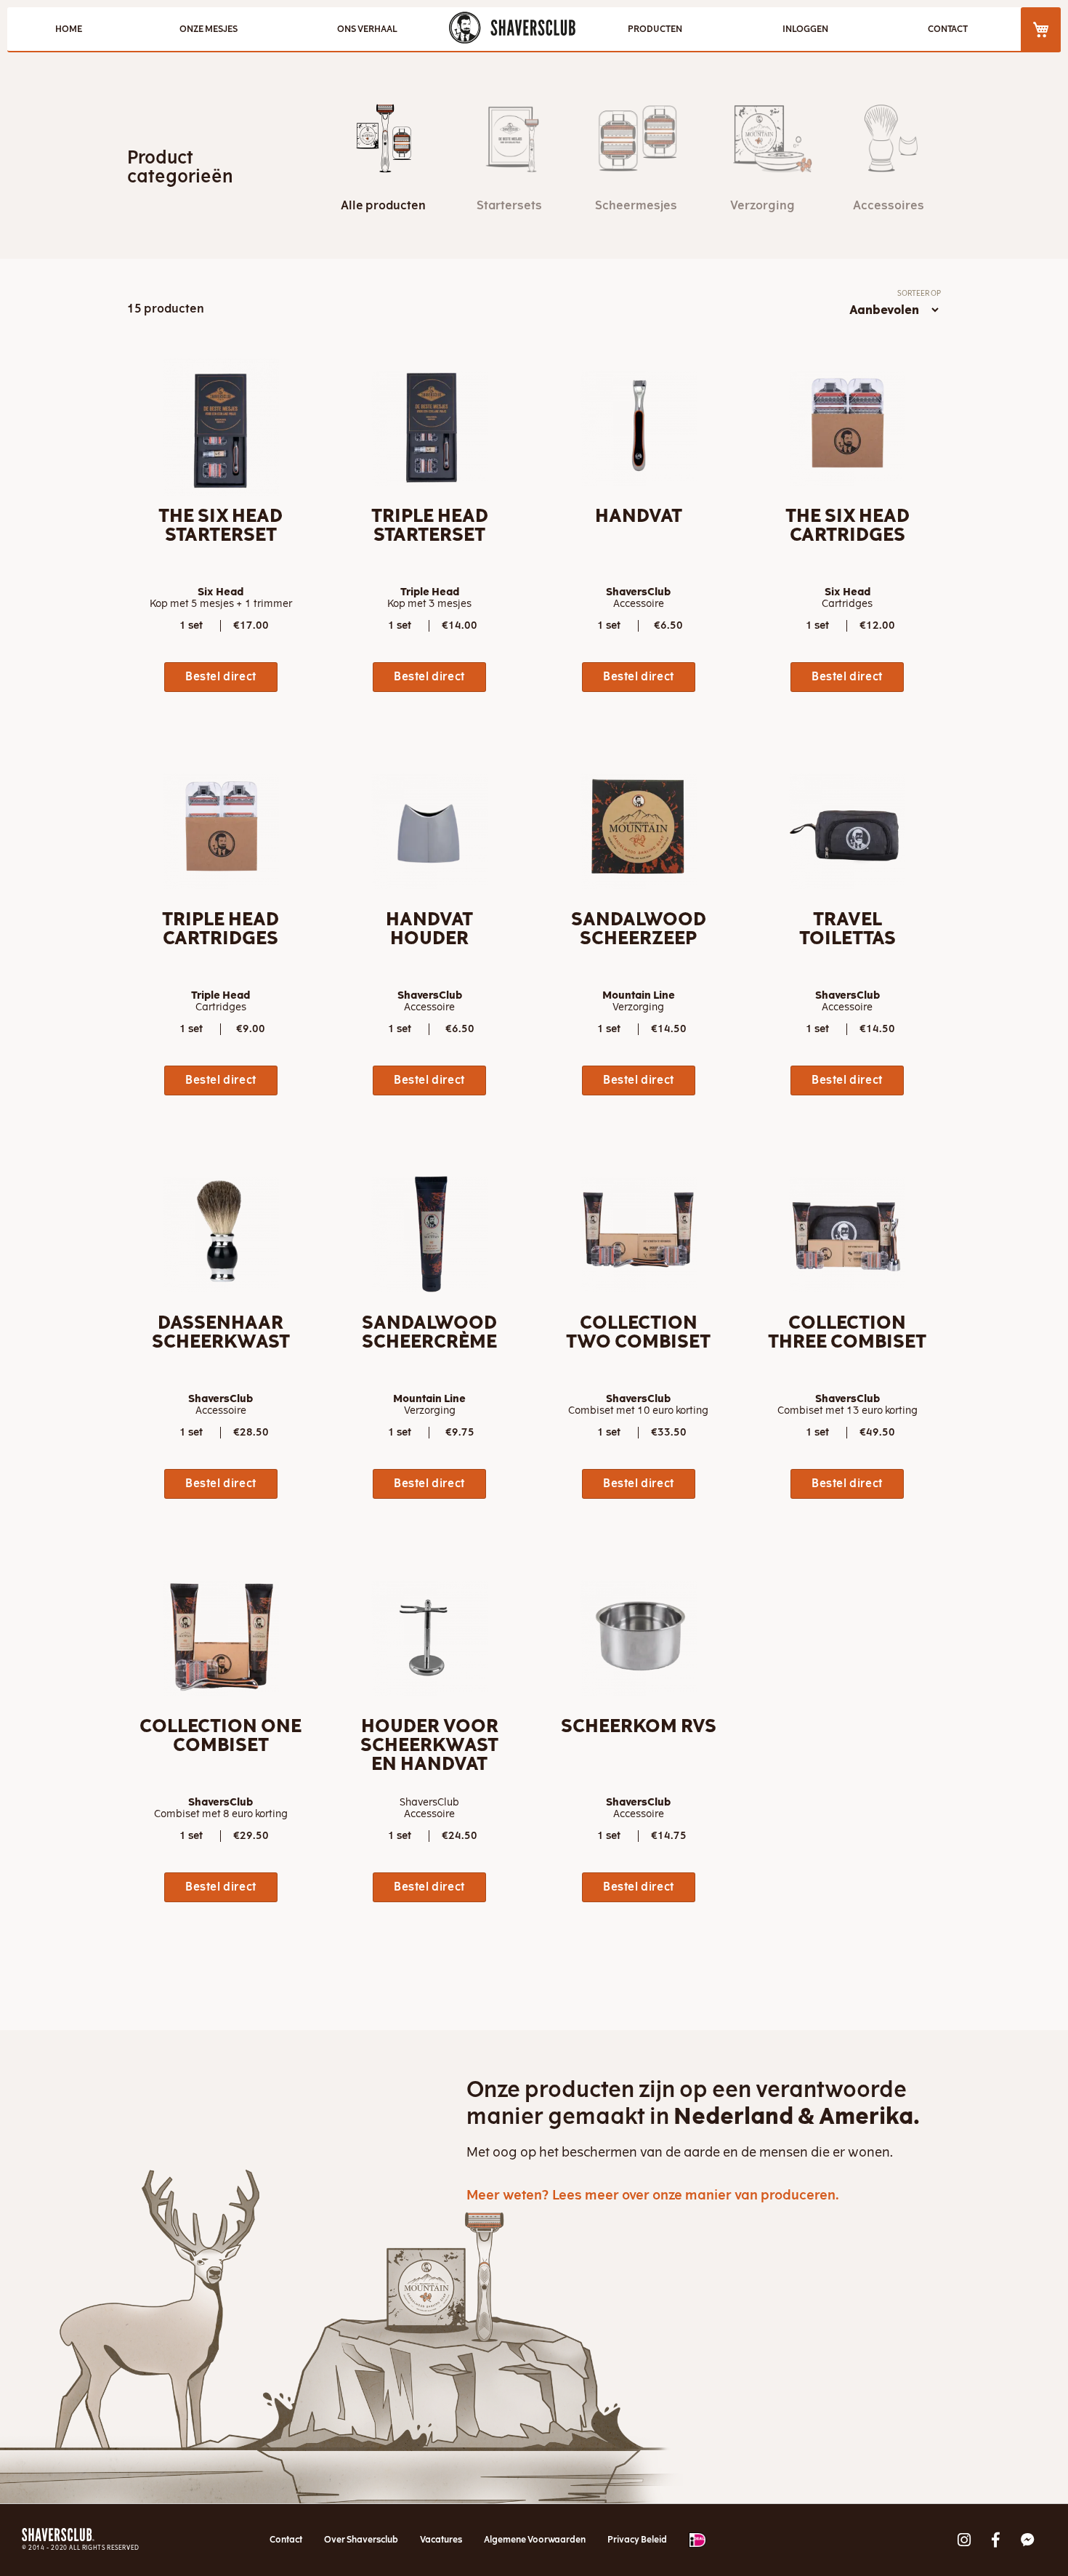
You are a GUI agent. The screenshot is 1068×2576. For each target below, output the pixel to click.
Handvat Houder (429, 929)
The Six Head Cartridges (847, 526)
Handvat (639, 516)
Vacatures (441, 2540)
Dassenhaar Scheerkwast (221, 1332)
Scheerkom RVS (639, 1726)
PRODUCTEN (655, 29)
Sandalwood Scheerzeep (639, 929)
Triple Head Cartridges (221, 929)
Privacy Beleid (637, 2540)
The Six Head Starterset (221, 526)
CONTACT (948, 29)
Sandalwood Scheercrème (429, 1332)
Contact (286, 2540)
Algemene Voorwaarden (535, 2540)
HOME (69, 29)
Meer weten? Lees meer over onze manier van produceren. (653, 2195)
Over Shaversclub (361, 2540)
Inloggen (805, 29)
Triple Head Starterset (430, 526)
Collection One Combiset (221, 1736)
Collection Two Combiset (638, 1332)
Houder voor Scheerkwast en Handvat (429, 1745)
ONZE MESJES (209, 29)
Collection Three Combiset (847, 1332)
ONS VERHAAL (367, 29)
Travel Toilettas (847, 929)
